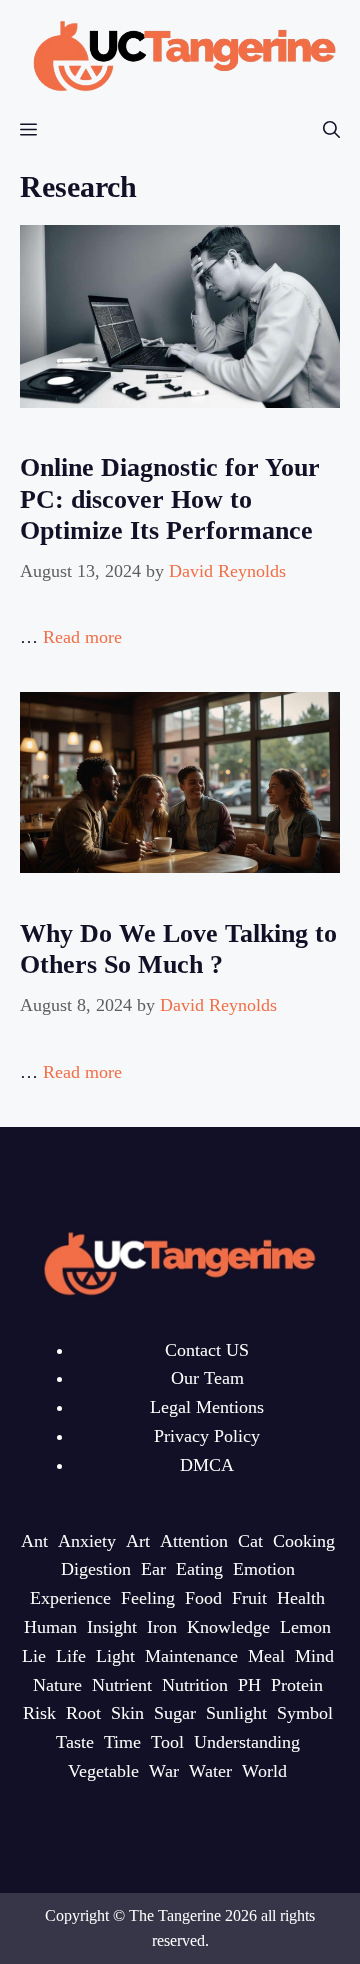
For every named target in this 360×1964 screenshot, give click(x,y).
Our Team (207, 1378)
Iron (162, 1627)
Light (115, 1656)
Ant (34, 1541)
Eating (199, 1569)
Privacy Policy (207, 1436)
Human (50, 1627)
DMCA (207, 1465)
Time (122, 1742)
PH (249, 1685)
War (164, 1771)
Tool (167, 1742)
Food (203, 1598)
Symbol (305, 1713)
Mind (314, 1656)
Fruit (249, 1598)
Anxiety (87, 1541)
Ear (153, 1569)
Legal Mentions (207, 1407)
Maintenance (191, 1656)
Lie (34, 1656)
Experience (70, 1598)
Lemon (305, 1627)
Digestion (96, 1569)
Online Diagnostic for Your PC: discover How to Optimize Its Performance (170, 498)
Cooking (304, 1541)
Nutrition (195, 1685)
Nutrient (122, 1685)
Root (83, 1713)
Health (301, 1598)
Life (71, 1656)
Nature (57, 1685)
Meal (266, 1656)
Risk (39, 1713)
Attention (194, 1541)
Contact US (207, 1350)
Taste (75, 1742)
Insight (112, 1627)
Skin (127, 1713)
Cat (250, 1541)
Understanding (247, 1742)
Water (210, 1771)
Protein (297, 1685)
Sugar (175, 1713)
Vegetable (103, 1771)
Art (138, 1541)
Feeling (148, 1598)
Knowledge (228, 1627)
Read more (82, 637)
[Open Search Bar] (331, 130)
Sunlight (236, 1713)
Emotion (264, 1569)
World (264, 1771)
